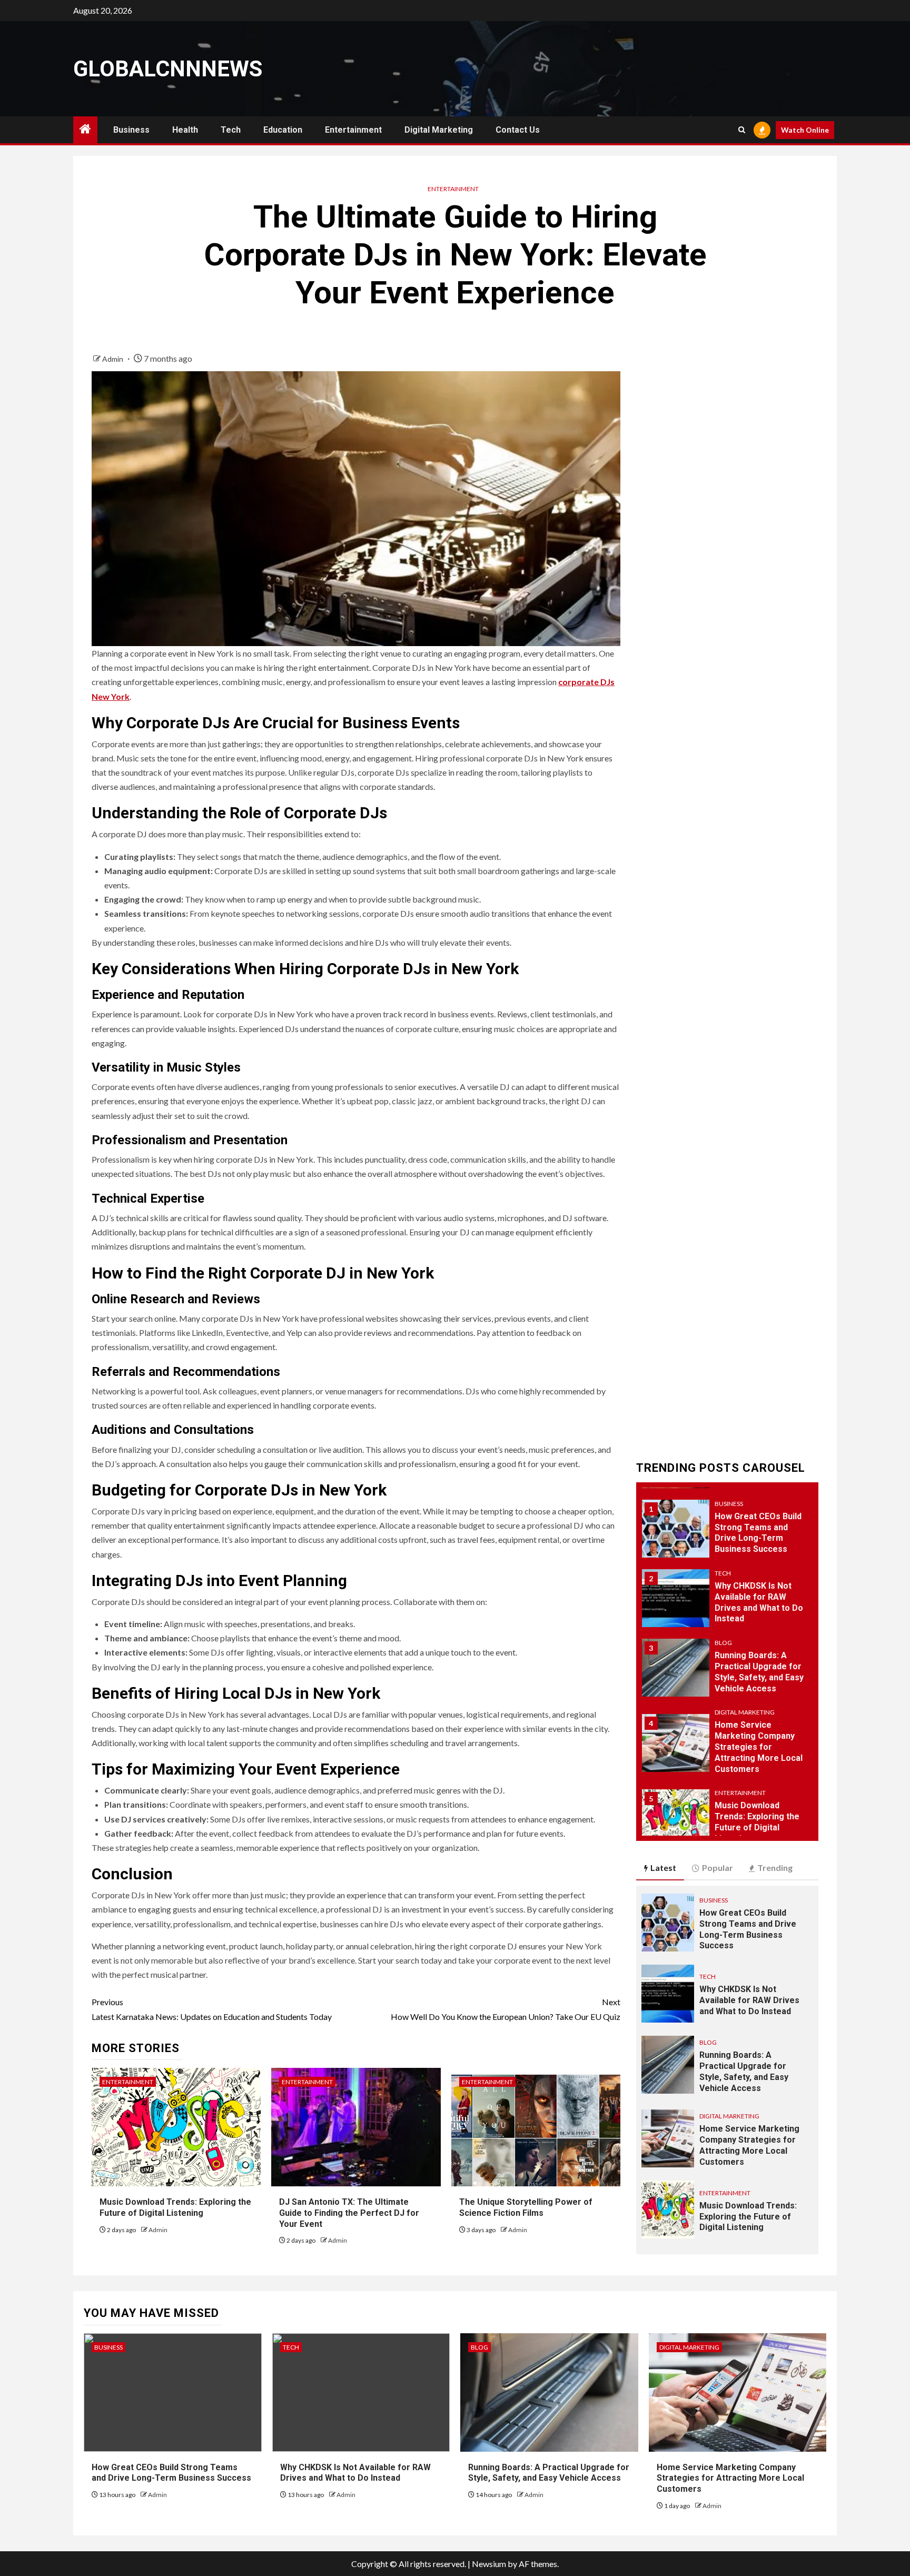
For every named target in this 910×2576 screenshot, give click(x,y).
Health (185, 130)
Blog (723, 1643)
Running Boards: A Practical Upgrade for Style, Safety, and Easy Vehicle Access (549, 2473)
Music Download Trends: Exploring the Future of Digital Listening (748, 2217)
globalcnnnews (168, 69)
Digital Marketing (439, 130)
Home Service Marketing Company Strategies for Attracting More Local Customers (759, 1747)
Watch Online (805, 130)
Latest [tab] (663, 1867)
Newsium (489, 2564)
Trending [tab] (775, 1867)
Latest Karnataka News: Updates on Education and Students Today (212, 2009)
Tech (231, 130)
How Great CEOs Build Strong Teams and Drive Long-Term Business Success (758, 1533)
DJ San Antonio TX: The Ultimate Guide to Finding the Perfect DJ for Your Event (349, 2213)
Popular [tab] (718, 1867)
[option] (728, 1534)
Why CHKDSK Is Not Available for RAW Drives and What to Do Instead (749, 2000)
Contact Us (518, 130)
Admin (113, 359)
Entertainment (353, 130)
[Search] (742, 130)
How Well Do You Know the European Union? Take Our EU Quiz (506, 2009)
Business (131, 130)
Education (283, 130)
